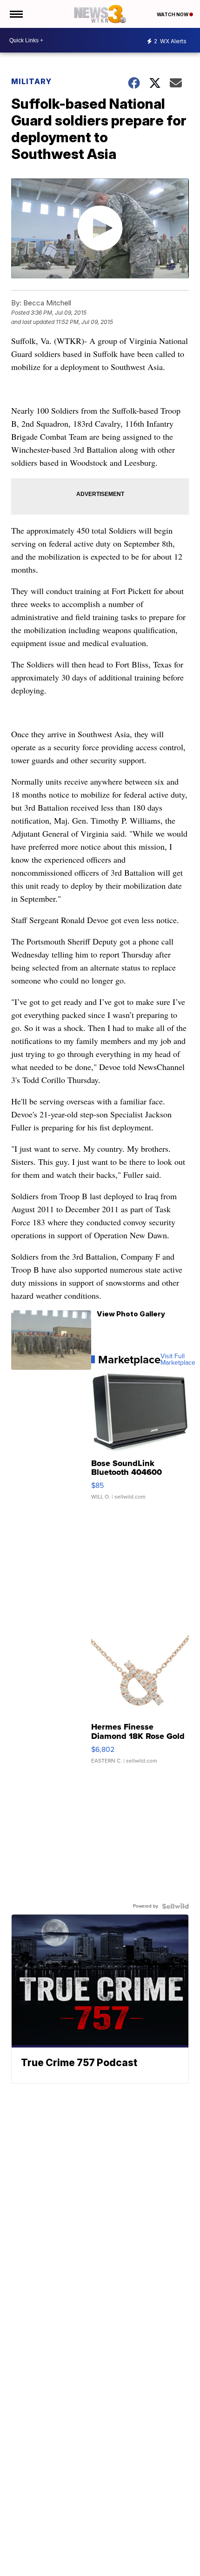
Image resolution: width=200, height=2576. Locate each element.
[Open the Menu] (16, 14)
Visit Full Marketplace (178, 1360)
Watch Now (173, 14)
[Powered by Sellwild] (175, 1906)
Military (31, 81)
